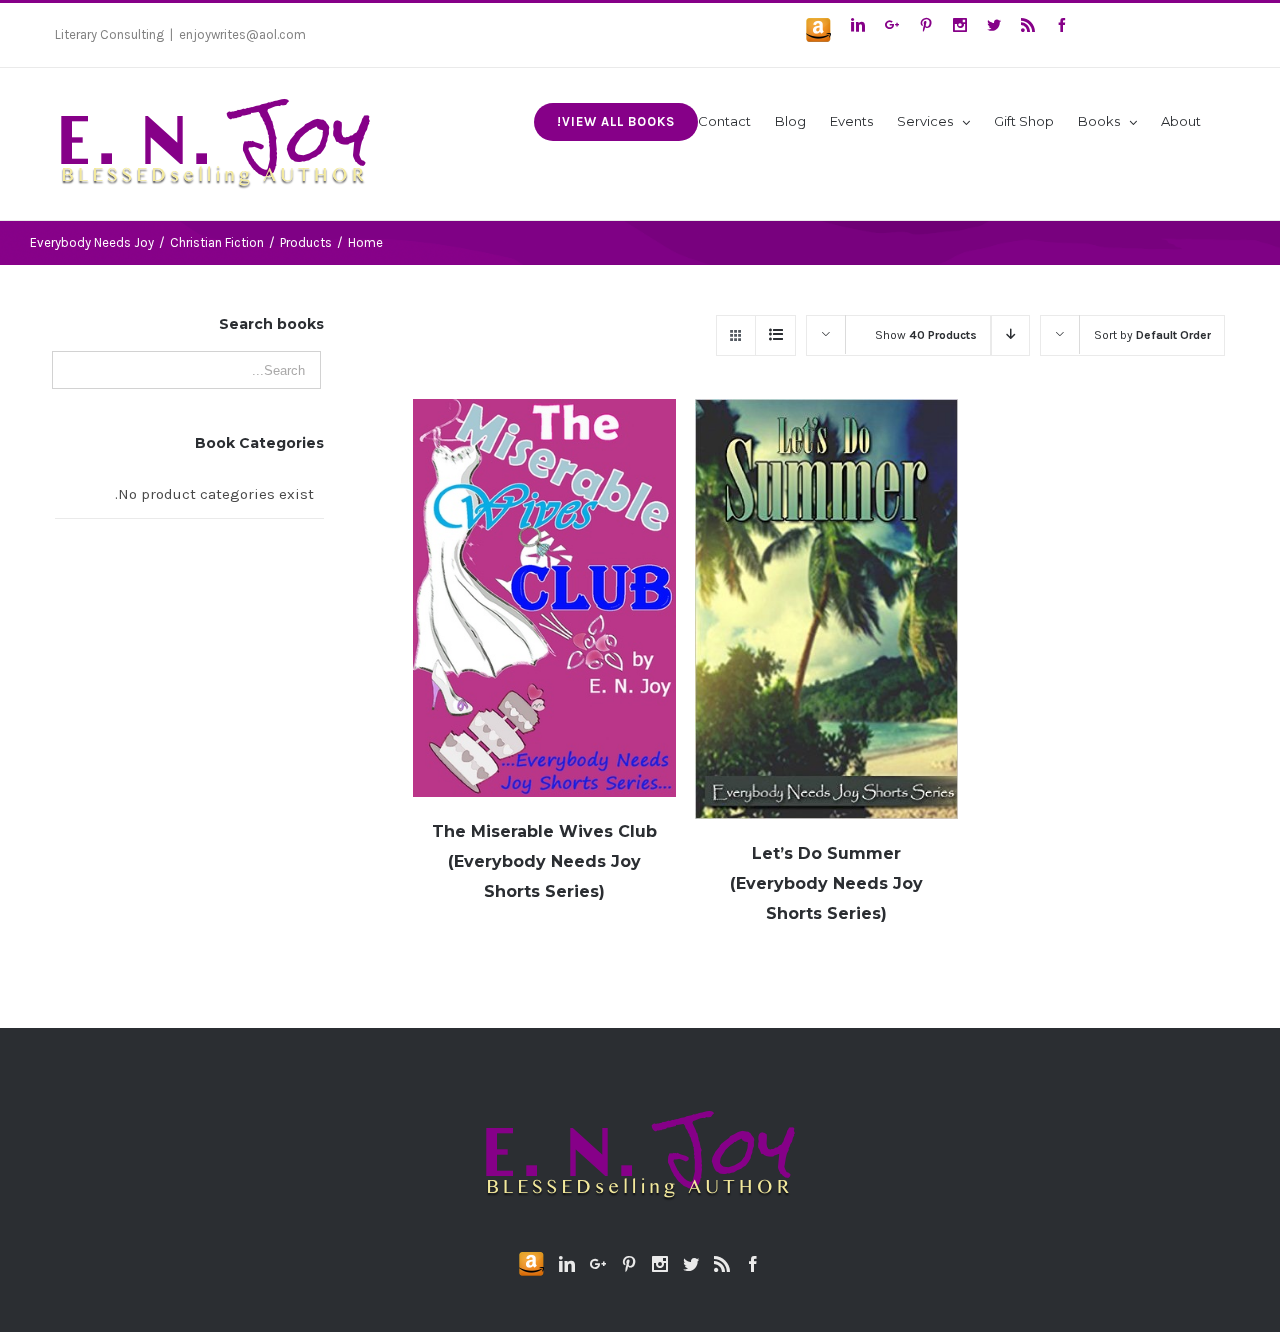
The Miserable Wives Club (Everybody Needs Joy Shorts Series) (544, 861)
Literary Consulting (109, 34)
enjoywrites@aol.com (242, 34)
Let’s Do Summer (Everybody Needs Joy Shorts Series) (826, 883)
